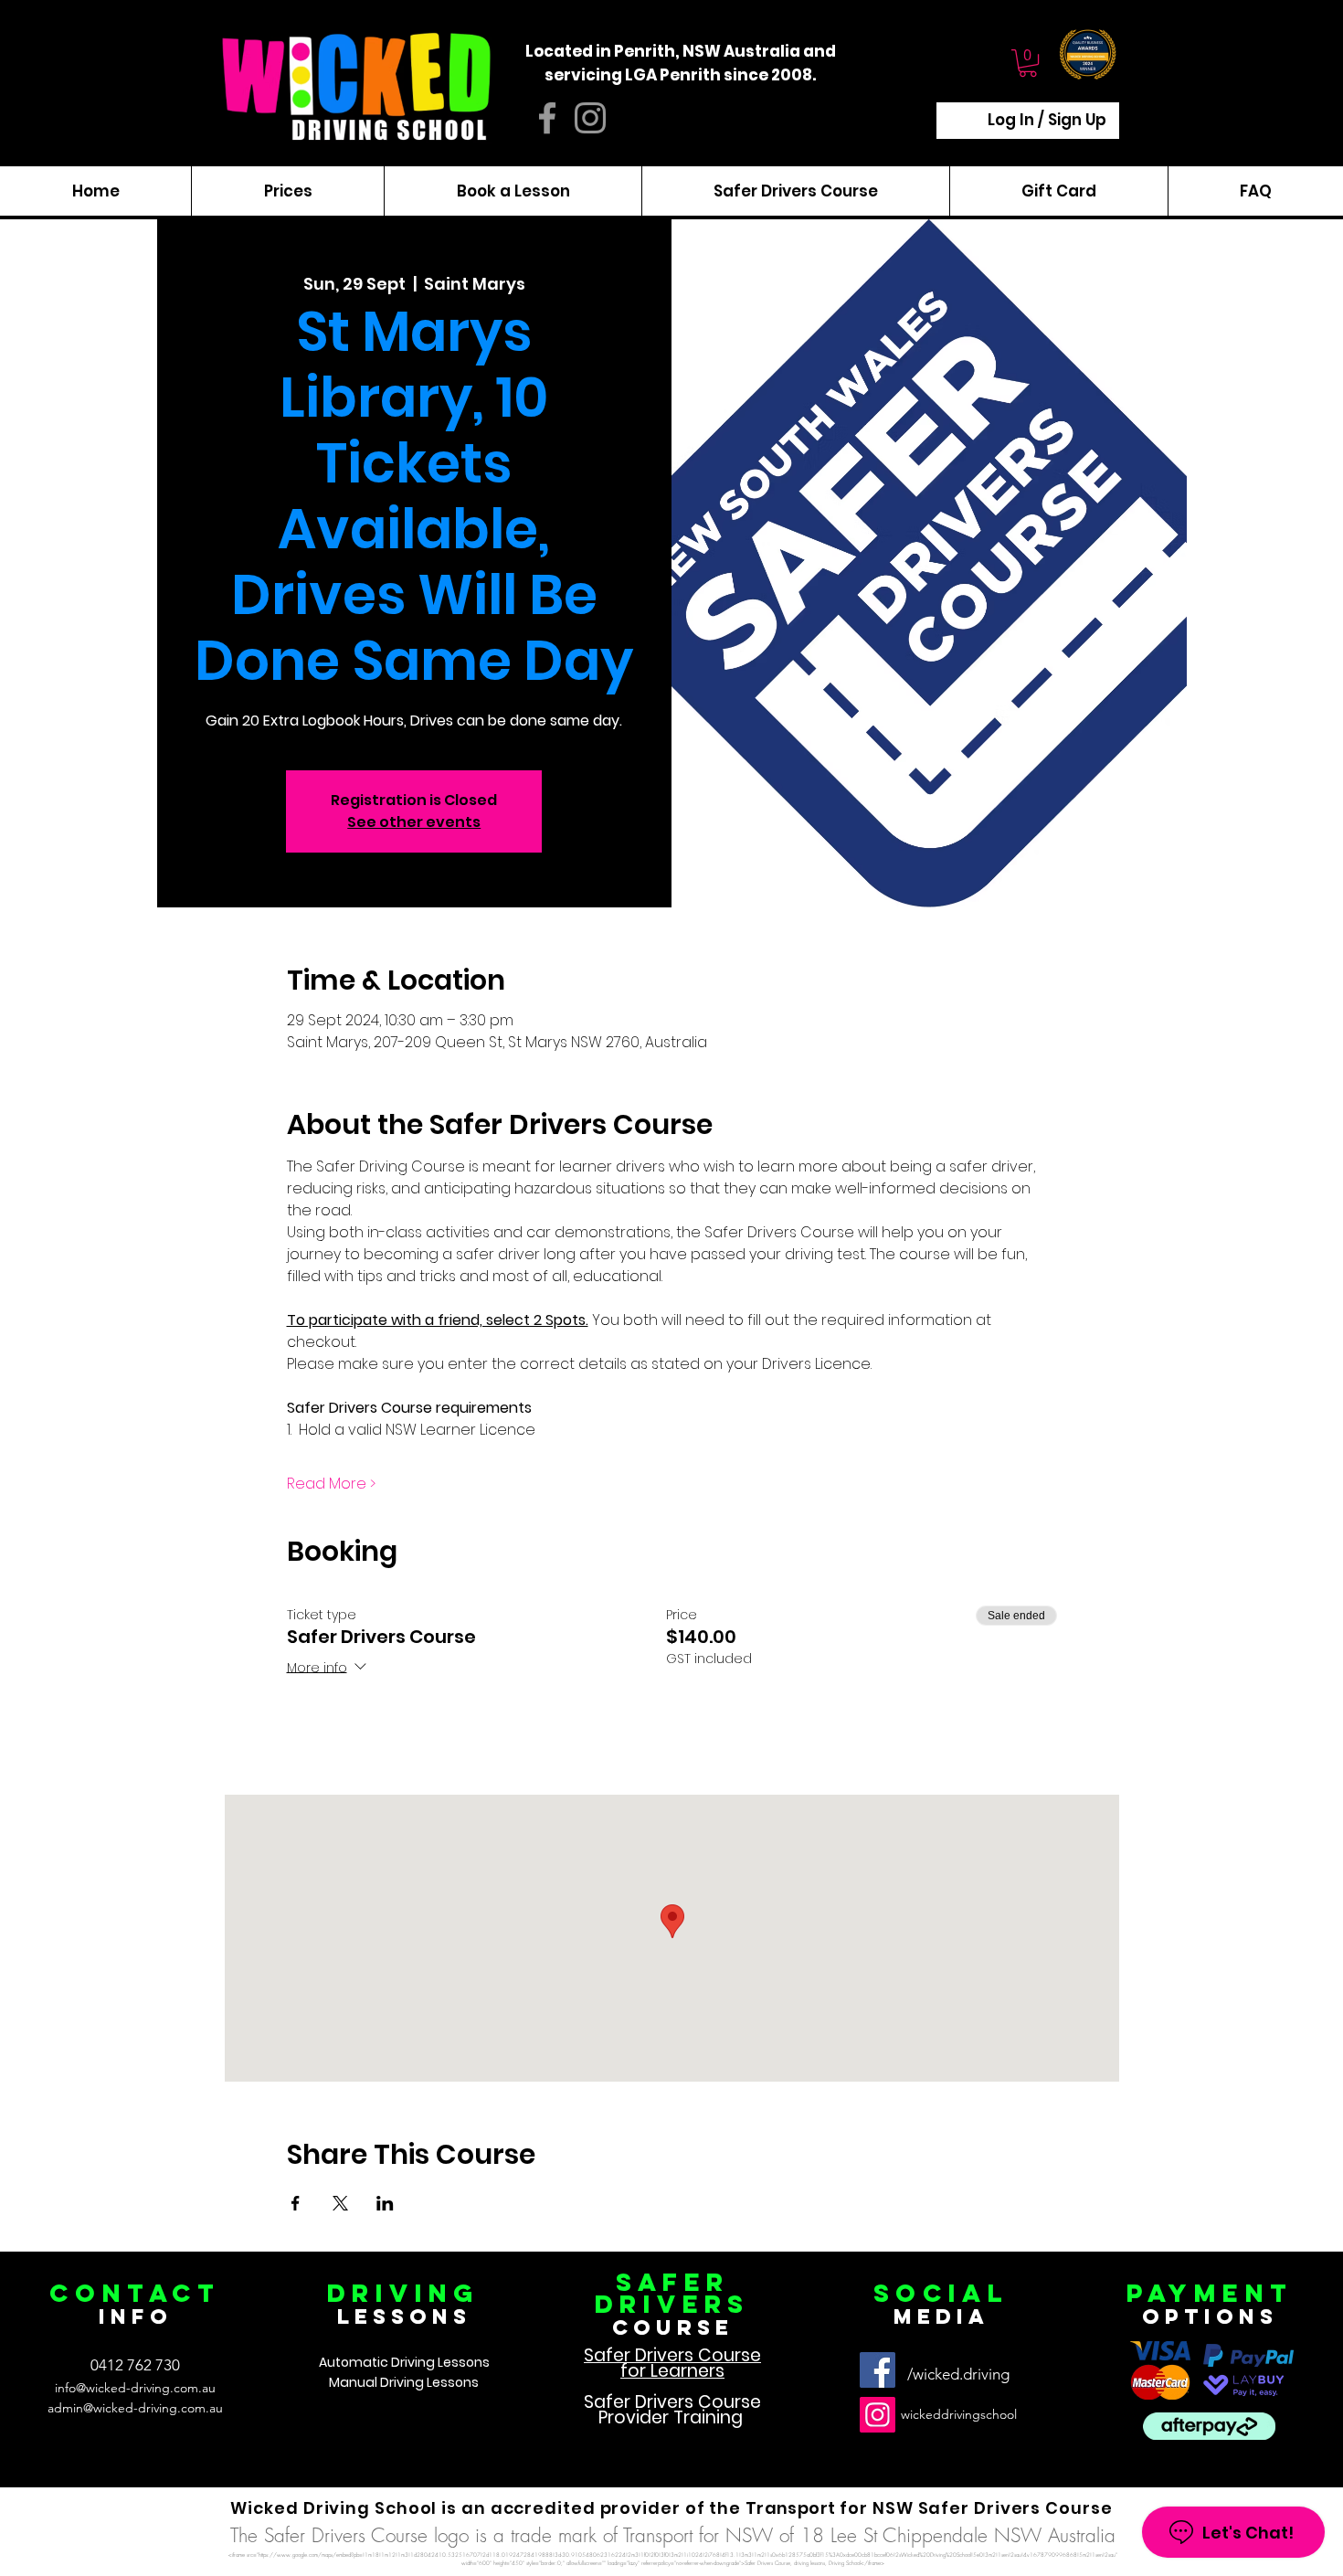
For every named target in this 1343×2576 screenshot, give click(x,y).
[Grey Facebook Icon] (547, 118)
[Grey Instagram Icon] (590, 118)
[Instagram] (878, 2415)
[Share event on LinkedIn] (385, 2203)
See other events (414, 822)
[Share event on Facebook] (296, 2203)
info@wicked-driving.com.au (135, 2388)
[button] (1028, 63)
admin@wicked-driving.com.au (135, 2408)
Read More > (331, 1484)
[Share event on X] (340, 2203)
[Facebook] (878, 2370)
